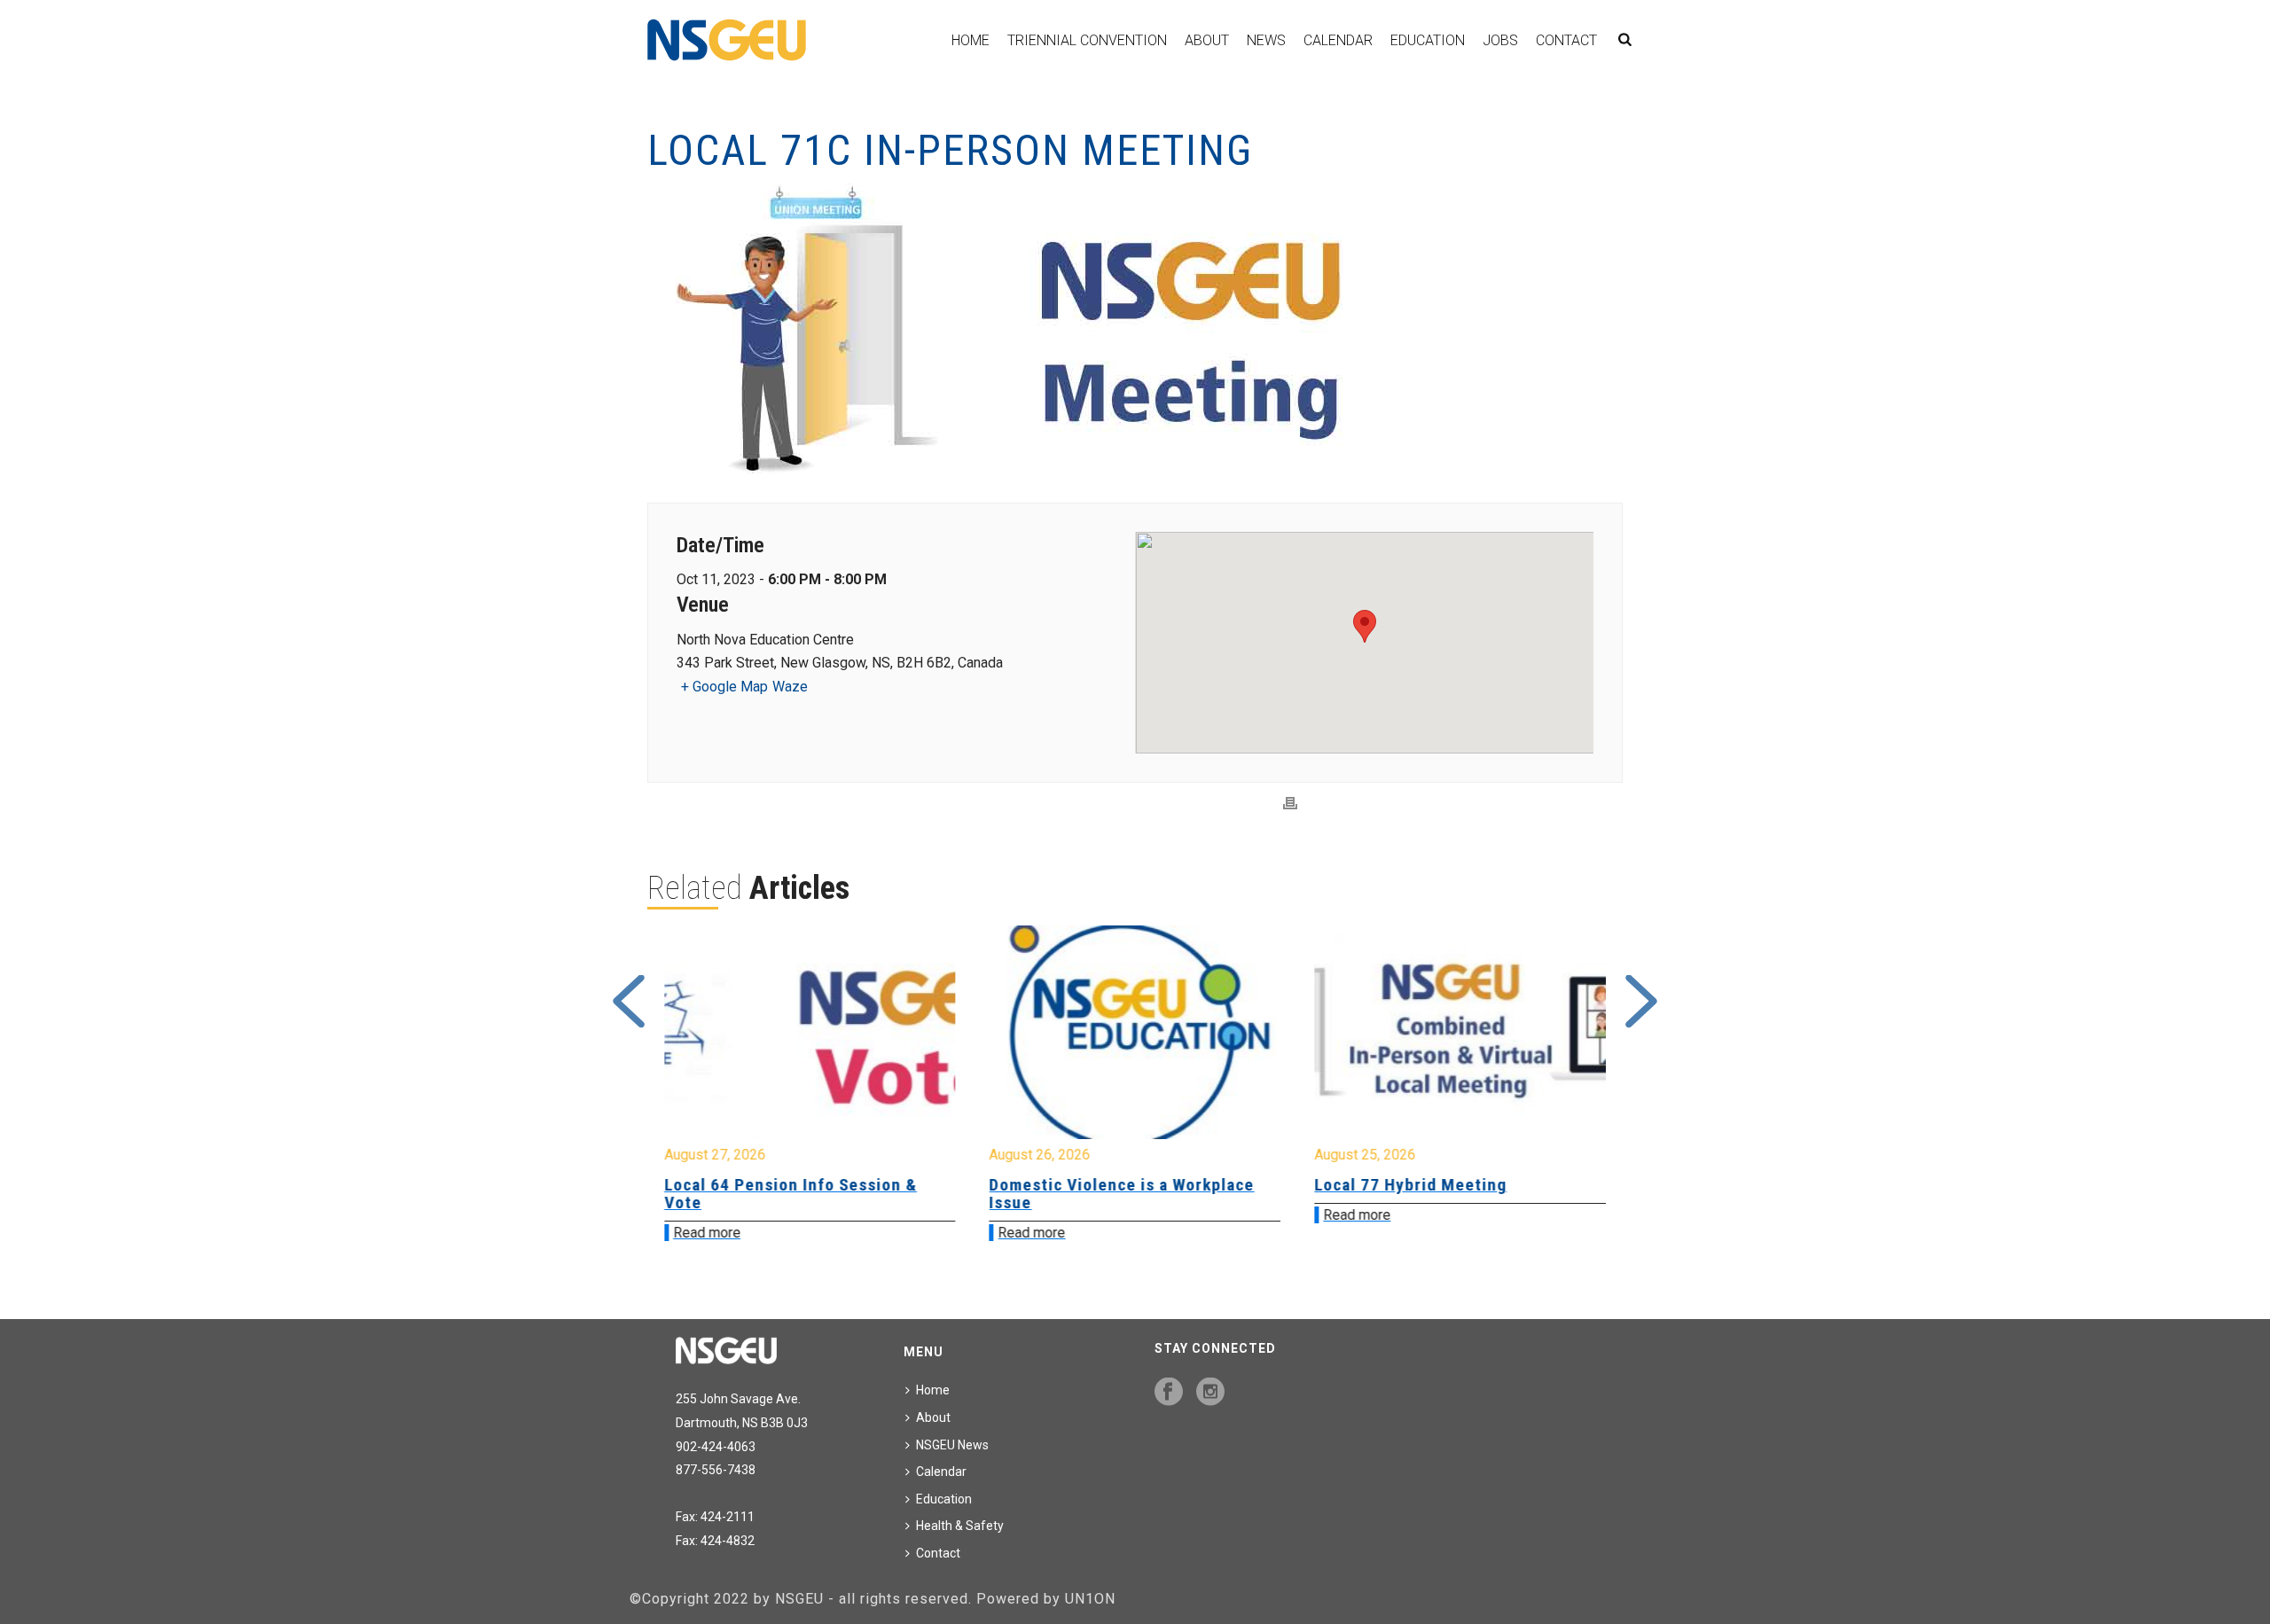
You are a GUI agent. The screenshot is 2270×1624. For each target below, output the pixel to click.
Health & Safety (960, 1526)
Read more (707, 1233)
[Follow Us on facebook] (1169, 1393)
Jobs (1500, 40)
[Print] (1290, 804)
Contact (1566, 40)
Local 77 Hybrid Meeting (1086, 1185)
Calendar (1338, 40)
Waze (790, 687)
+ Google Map (724, 687)
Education (1428, 40)
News (1266, 40)
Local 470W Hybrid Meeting (1422, 1185)
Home (971, 40)
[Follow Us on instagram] (1210, 1393)
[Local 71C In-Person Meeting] (1135, 331)
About (1207, 40)
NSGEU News (952, 1445)
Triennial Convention (1087, 40)
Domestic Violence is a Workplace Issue (797, 1194)
